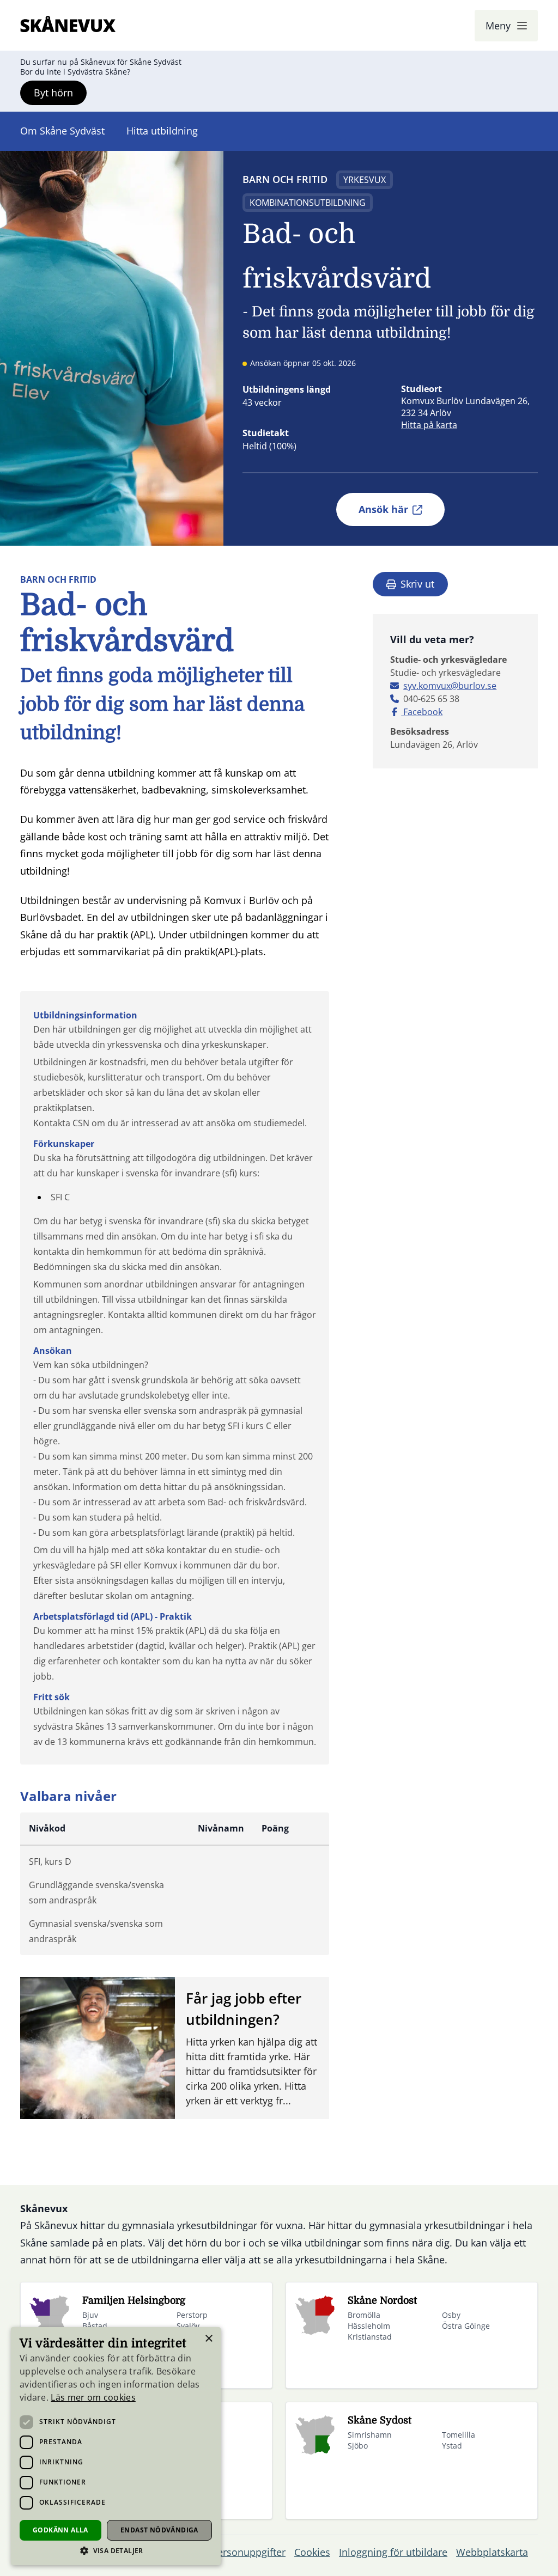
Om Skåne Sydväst (62, 131)
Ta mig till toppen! (507, 2551)
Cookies (312, 2552)
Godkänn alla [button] (60, 2530)
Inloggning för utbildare (393, 2552)
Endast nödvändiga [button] (159, 2530)
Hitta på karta (429, 425)
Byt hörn (53, 93)
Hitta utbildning (162, 131)
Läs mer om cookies (93, 2397)
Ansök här (383, 509)
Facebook (422, 712)
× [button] (208, 2339)
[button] (116, 2551)
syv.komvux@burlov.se (450, 686)
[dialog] (116, 2446)
